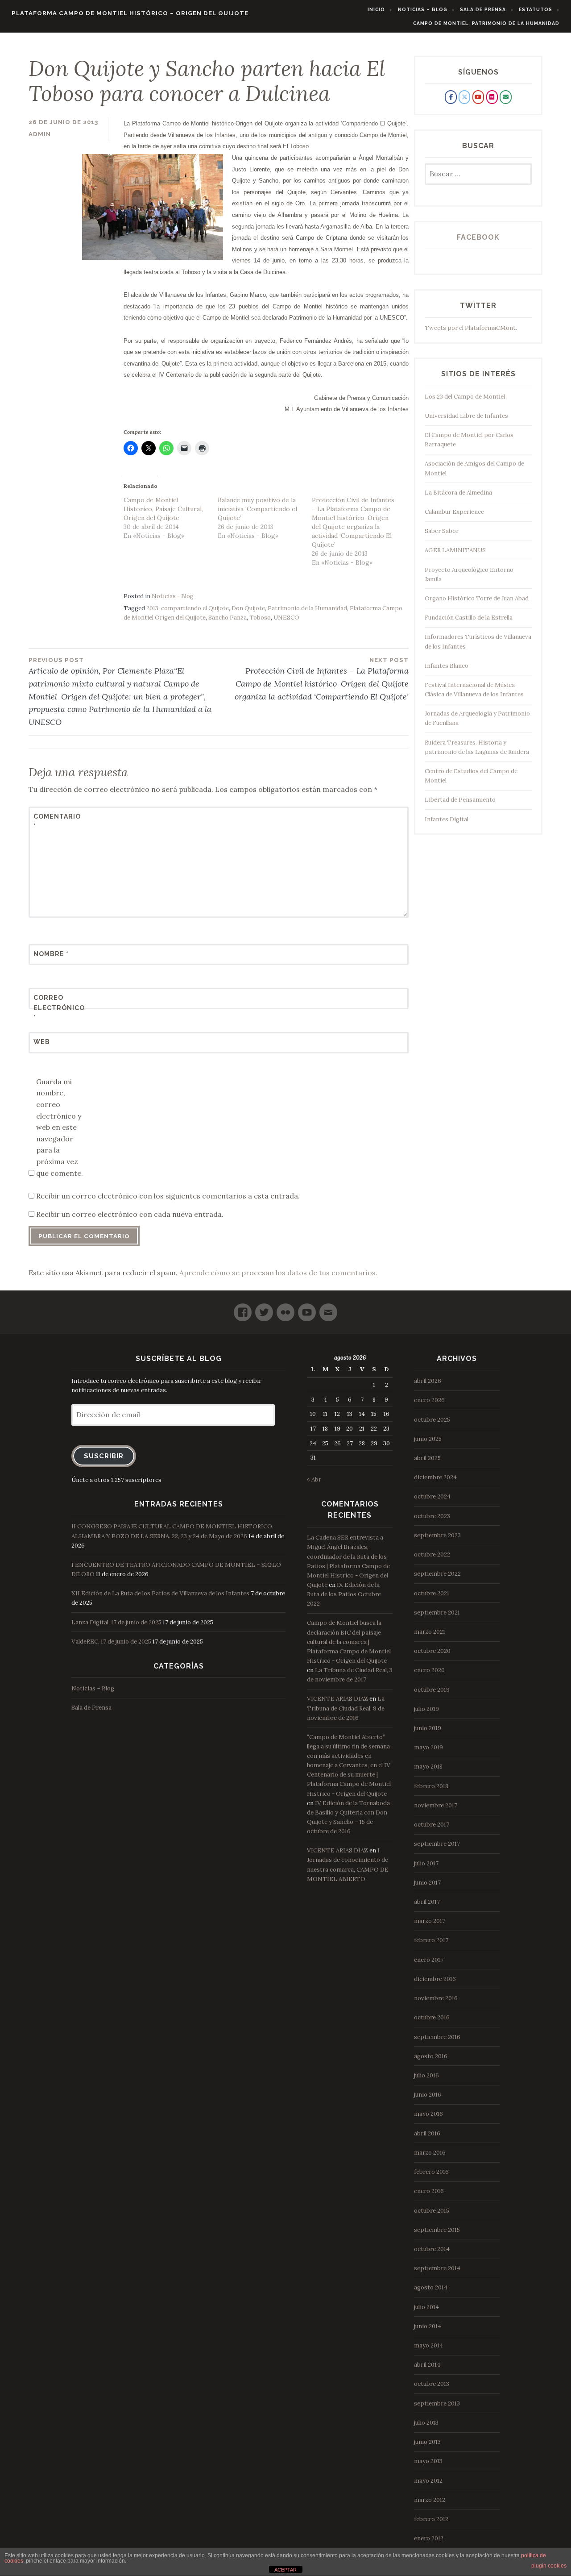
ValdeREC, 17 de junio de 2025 (111, 1642)
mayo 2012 (428, 2481)
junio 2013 (427, 2442)
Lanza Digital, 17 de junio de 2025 (116, 1622)
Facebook (478, 237)
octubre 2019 (432, 1690)
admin (40, 134)
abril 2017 (427, 1902)
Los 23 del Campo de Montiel (465, 397)
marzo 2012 (430, 2500)
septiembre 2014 (437, 2268)
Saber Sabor (442, 531)
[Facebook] (243, 1309)
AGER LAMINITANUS (455, 550)
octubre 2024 (432, 1496)
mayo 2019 (428, 1747)
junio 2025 (428, 1439)
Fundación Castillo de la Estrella (469, 618)
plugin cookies (549, 2566)
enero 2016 (429, 2191)
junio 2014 (428, 2326)
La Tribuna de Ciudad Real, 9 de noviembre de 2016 (346, 1708)
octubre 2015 (432, 2211)
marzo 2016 (430, 2153)
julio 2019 (426, 1709)
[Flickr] (285, 1309)
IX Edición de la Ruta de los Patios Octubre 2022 (344, 1594)
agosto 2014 (431, 2287)
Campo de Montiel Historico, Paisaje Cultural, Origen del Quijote (163, 509)
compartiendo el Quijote (195, 608)
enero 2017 (429, 1960)
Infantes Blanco (447, 666)
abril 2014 (427, 2365)
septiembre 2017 (437, 1844)
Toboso (260, 618)
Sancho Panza (228, 618)
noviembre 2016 (436, 1998)
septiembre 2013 (437, 2403)
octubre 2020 (432, 1651)
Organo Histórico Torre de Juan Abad (477, 598)
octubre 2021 (432, 1593)
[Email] (328, 1309)
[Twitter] (264, 1309)
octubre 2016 (432, 2017)
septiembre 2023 (437, 1535)
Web (42, 1042)
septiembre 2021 (437, 1613)
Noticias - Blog (173, 596)
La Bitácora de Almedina (458, 493)
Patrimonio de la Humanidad (307, 608)
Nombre (51, 954)
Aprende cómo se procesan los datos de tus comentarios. (278, 1273)
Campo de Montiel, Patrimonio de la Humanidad (486, 23)
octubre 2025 (432, 1420)
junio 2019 (428, 1728)
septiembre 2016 (437, 2037)
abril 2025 (427, 1458)
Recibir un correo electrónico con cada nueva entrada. (130, 1214)
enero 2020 (429, 1670)
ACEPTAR (285, 2570)
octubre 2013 (432, 2384)
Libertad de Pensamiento (460, 800)
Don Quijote (248, 608)
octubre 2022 (432, 1554)
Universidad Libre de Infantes (466, 416)
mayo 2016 (428, 2114)
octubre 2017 (432, 1825)
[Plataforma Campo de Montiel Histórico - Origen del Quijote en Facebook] (451, 97)
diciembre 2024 (435, 1477)
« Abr (314, 1479)
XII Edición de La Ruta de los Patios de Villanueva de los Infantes (160, 1593)
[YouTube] (307, 1309)
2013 (152, 608)
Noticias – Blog (423, 9)
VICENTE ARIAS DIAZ (337, 1699)
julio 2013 (426, 2423)
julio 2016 (426, 2075)
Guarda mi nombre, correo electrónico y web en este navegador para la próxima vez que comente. (60, 1127)
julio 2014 (426, 2307)
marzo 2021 (430, 1632)
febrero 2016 (431, 2172)
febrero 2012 (431, 2519)
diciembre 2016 (435, 1979)
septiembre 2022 (437, 1574)
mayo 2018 (428, 1767)
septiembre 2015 (437, 2230)
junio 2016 (428, 2095)
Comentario (55, 821)
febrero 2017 (431, 1940)
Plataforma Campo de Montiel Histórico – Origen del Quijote (130, 13)
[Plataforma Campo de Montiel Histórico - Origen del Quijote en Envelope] (505, 97)
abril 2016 (427, 2133)
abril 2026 (428, 1381)
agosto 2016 (431, 2056)
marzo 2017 (430, 1921)
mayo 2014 (428, 2345)
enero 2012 (429, 2538)
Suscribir (104, 1456)
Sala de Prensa (483, 9)
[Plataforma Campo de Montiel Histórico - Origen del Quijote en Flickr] (492, 97)
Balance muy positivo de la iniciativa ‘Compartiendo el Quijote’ (257, 509)
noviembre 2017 (436, 1805)
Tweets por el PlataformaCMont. (471, 328)
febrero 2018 (431, 1786)
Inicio (376, 9)
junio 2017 (427, 1883)
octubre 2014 (432, 2249)
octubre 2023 (432, 1516)
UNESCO (286, 618)
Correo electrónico (55, 1008)
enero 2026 (429, 1400)
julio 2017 (426, 1863)
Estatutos (536, 9)
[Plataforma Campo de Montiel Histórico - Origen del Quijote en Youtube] (478, 97)
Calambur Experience (454, 512)
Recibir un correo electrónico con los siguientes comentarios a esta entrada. (168, 1196)
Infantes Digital (447, 819)
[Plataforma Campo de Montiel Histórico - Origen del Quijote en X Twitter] (464, 97)
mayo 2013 (428, 2461)
